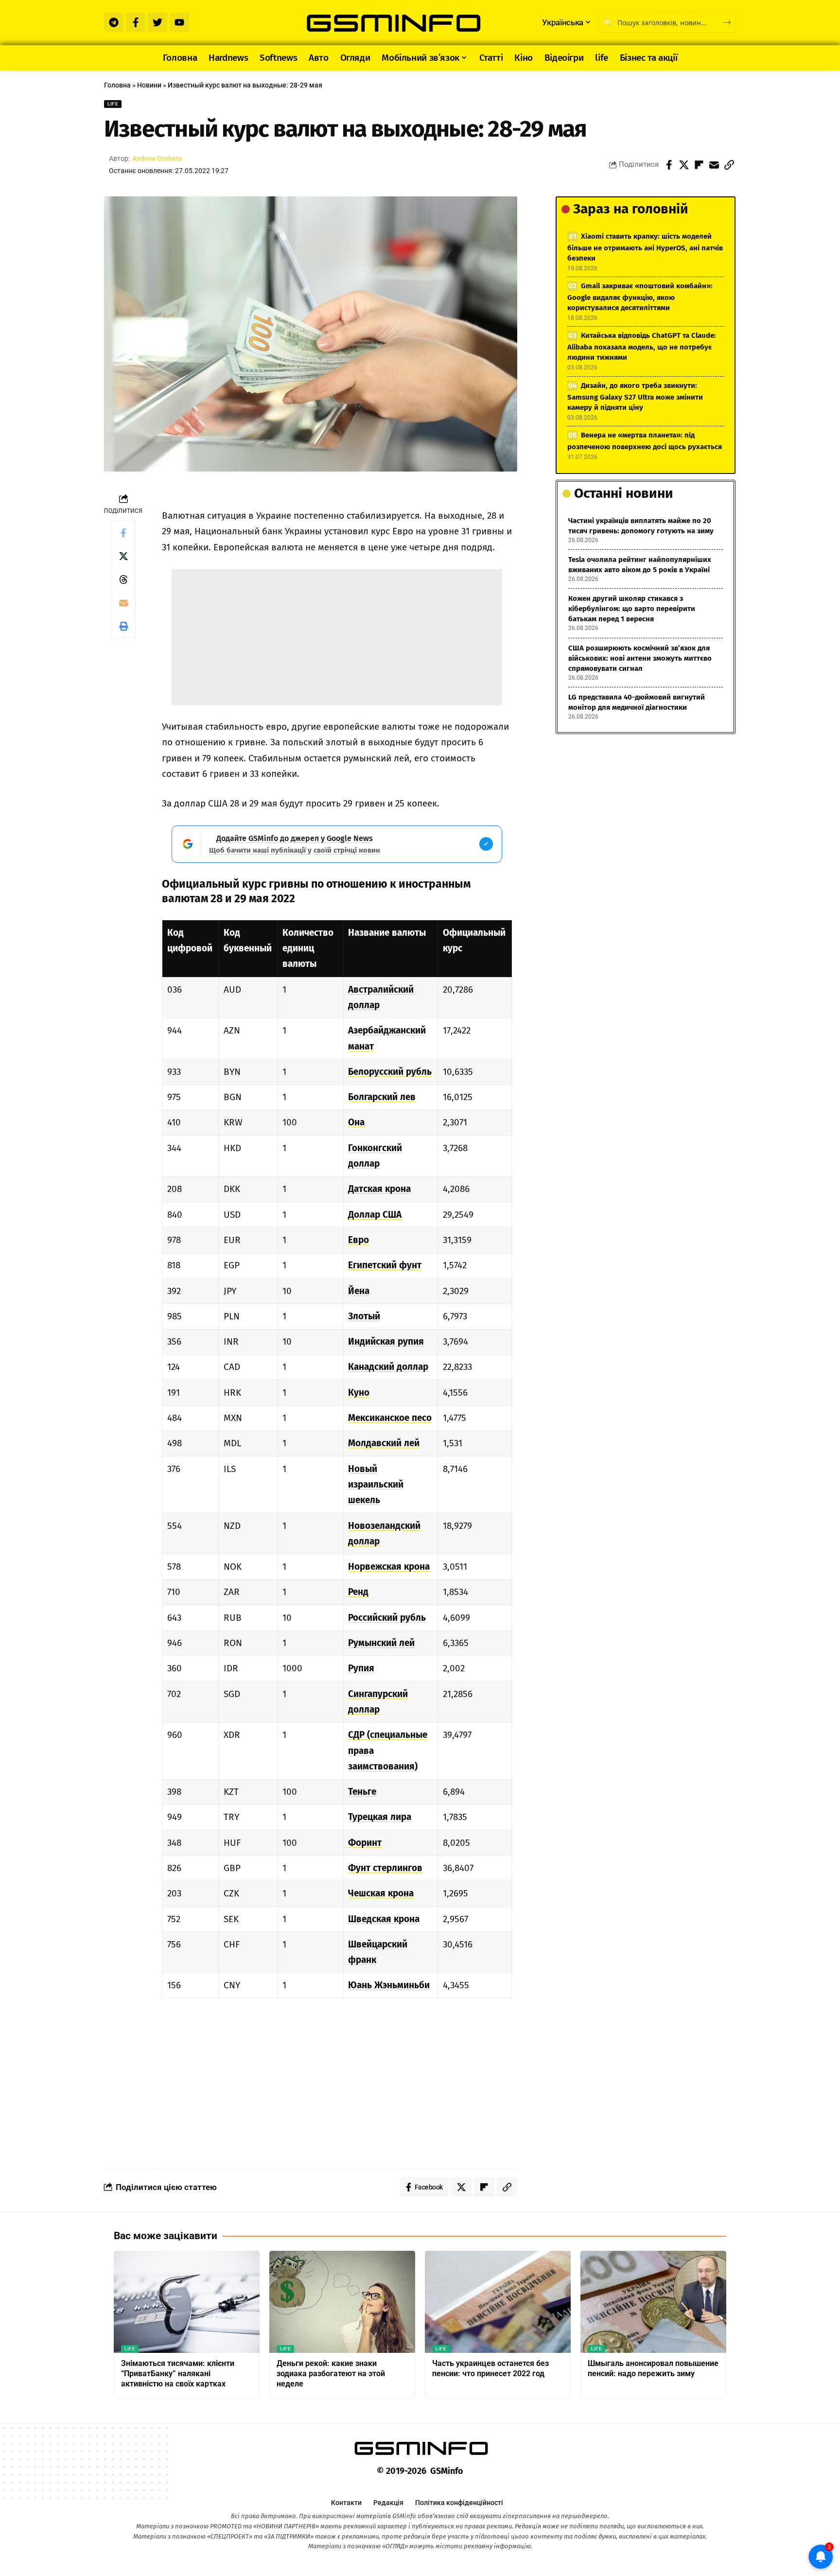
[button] (729, 165)
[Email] (714, 165)
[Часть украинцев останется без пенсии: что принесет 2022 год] (498, 2302)
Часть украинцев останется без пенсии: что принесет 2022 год (490, 2368)
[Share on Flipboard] (699, 165)
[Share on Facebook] (669, 165)
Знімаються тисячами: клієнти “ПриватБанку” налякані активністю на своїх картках (178, 2374)
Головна (117, 85)
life (113, 104)
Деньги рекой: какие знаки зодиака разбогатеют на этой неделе (331, 2374)
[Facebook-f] (136, 22)
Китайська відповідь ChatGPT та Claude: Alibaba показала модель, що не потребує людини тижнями (642, 346)
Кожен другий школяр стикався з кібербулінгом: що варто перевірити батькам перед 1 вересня (632, 609)
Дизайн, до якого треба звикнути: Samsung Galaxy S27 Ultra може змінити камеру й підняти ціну (635, 396)
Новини (149, 85)
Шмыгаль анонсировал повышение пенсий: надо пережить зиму (653, 2368)
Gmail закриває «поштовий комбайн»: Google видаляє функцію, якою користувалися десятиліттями (640, 297)
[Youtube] (179, 22)
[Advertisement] (337, 637)
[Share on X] (684, 165)
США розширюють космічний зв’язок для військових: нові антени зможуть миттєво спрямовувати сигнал (640, 658)
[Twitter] (157, 22)
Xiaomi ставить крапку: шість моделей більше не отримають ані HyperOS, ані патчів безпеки (645, 247)
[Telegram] (114, 22)
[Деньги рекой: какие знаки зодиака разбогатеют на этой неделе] (342, 2302)
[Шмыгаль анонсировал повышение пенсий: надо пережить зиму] (653, 2302)
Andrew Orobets (157, 158)
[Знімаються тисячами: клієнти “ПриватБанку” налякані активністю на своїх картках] (187, 2302)
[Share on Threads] (123, 579)
